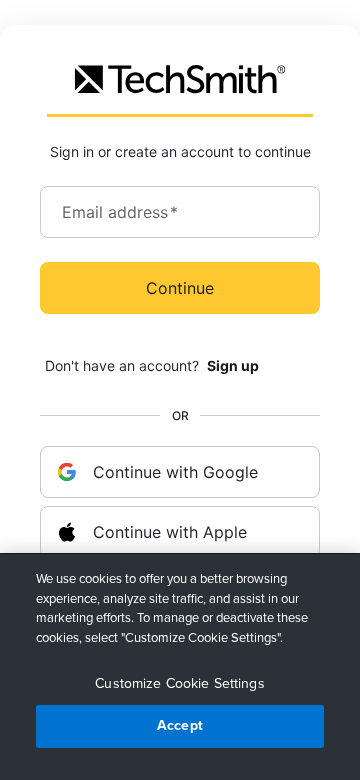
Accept (180, 725)
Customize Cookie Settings (180, 683)
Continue (180, 288)
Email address (120, 212)
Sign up (233, 365)
